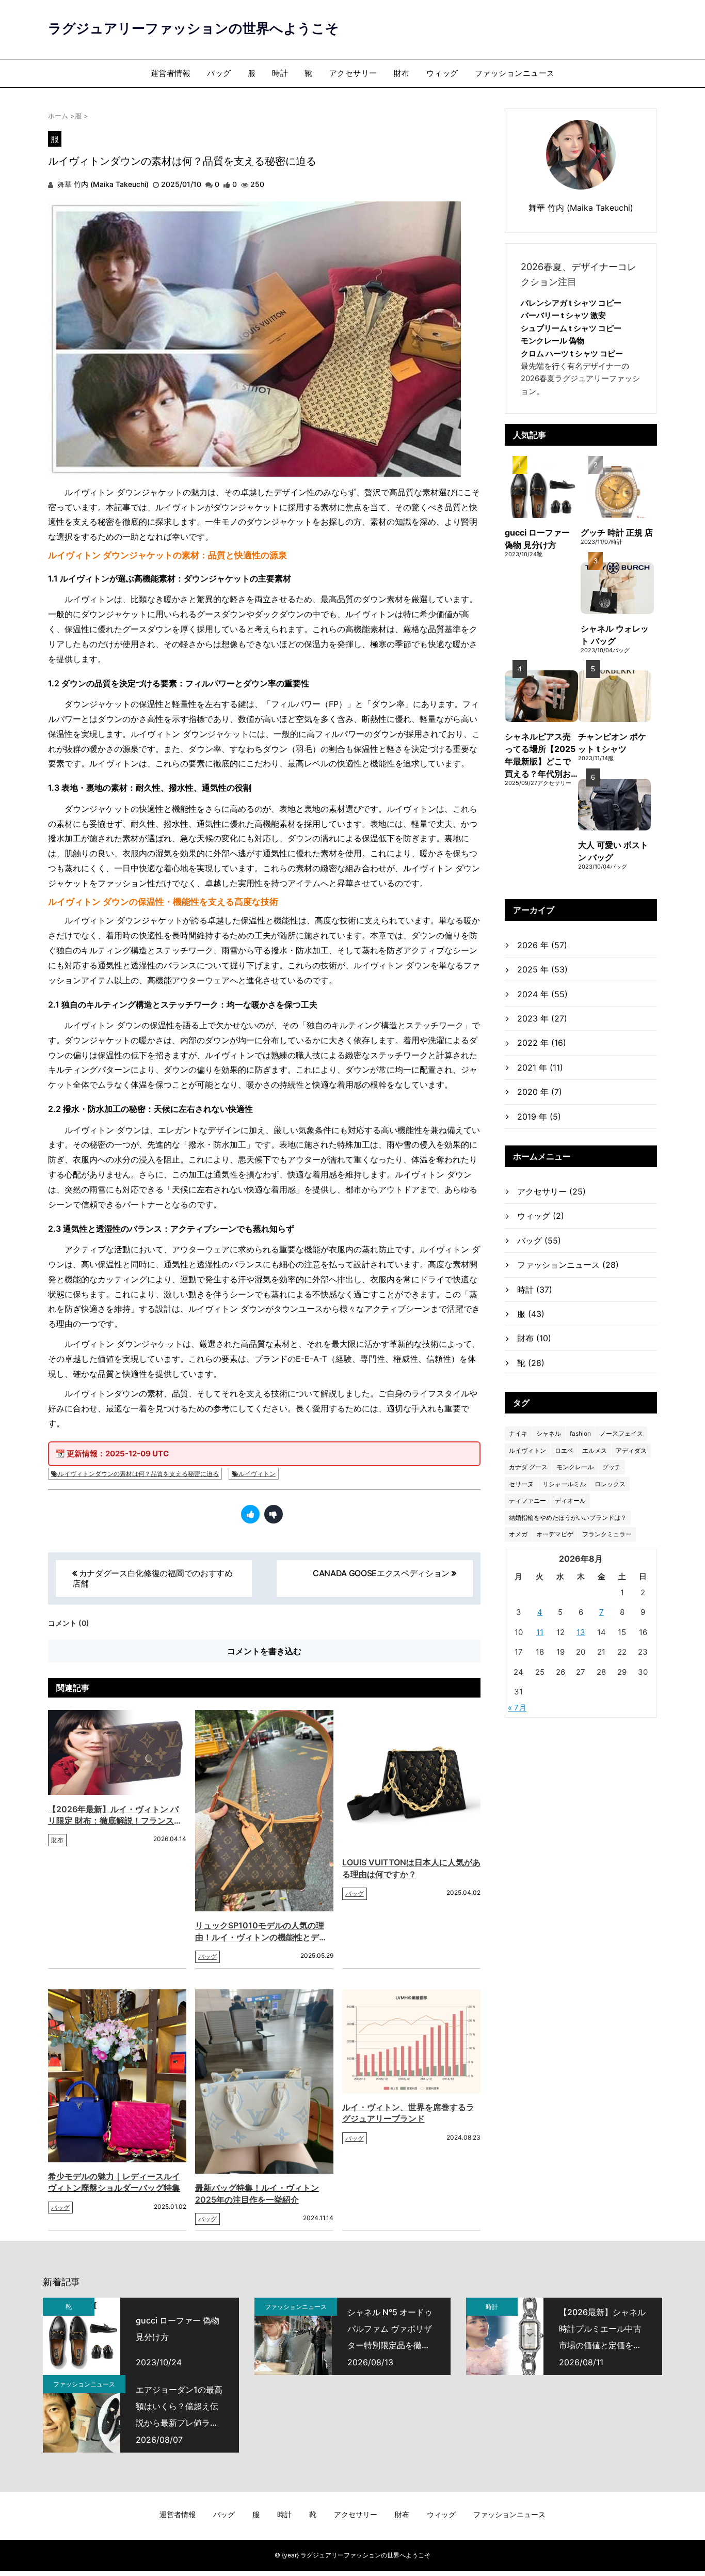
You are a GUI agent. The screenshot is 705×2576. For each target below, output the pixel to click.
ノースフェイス (621, 1433)
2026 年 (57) (542, 945)
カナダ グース (528, 1467)
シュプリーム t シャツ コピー (571, 328)
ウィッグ (442, 73)
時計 (280, 73)
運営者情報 (171, 73)
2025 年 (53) (542, 969)
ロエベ (564, 1450)
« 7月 (517, 1708)
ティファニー (527, 1501)
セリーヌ (521, 1484)
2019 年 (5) (539, 1117)
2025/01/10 (181, 184)
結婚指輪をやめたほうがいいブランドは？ (568, 1518)
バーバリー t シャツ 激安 (563, 315)
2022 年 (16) (542, 1043)
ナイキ (518, 1433)
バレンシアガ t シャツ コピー (571, 303)
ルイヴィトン (257, 1474)
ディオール (570, 1501)
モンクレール (575, 1467)
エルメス (595, 1450)
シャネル (549, 1433)
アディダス (631, 1450)
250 (257, 184)
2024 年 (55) (542, 994)
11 (540, 1632)
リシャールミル (564, 1484)
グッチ (612, 1467)
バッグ (219, 73)
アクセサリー (353, 73)
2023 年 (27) (542, 1018)
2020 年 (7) (540, 1092)
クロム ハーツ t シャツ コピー (572, 354)
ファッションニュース (515, 73)
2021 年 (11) (540, 1067)
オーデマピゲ (555, 1534)
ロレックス (610, 1484)
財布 (402, 73)
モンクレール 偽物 (552, 341)
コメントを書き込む (264, 1651)
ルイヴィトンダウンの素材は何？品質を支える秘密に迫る (138, 1474)
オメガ (518, 1534)
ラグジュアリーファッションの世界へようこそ (194, 28)
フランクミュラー (607, 1534)
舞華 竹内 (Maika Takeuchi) (102, 184)
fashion (580, 1433)
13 (581, 1632)
